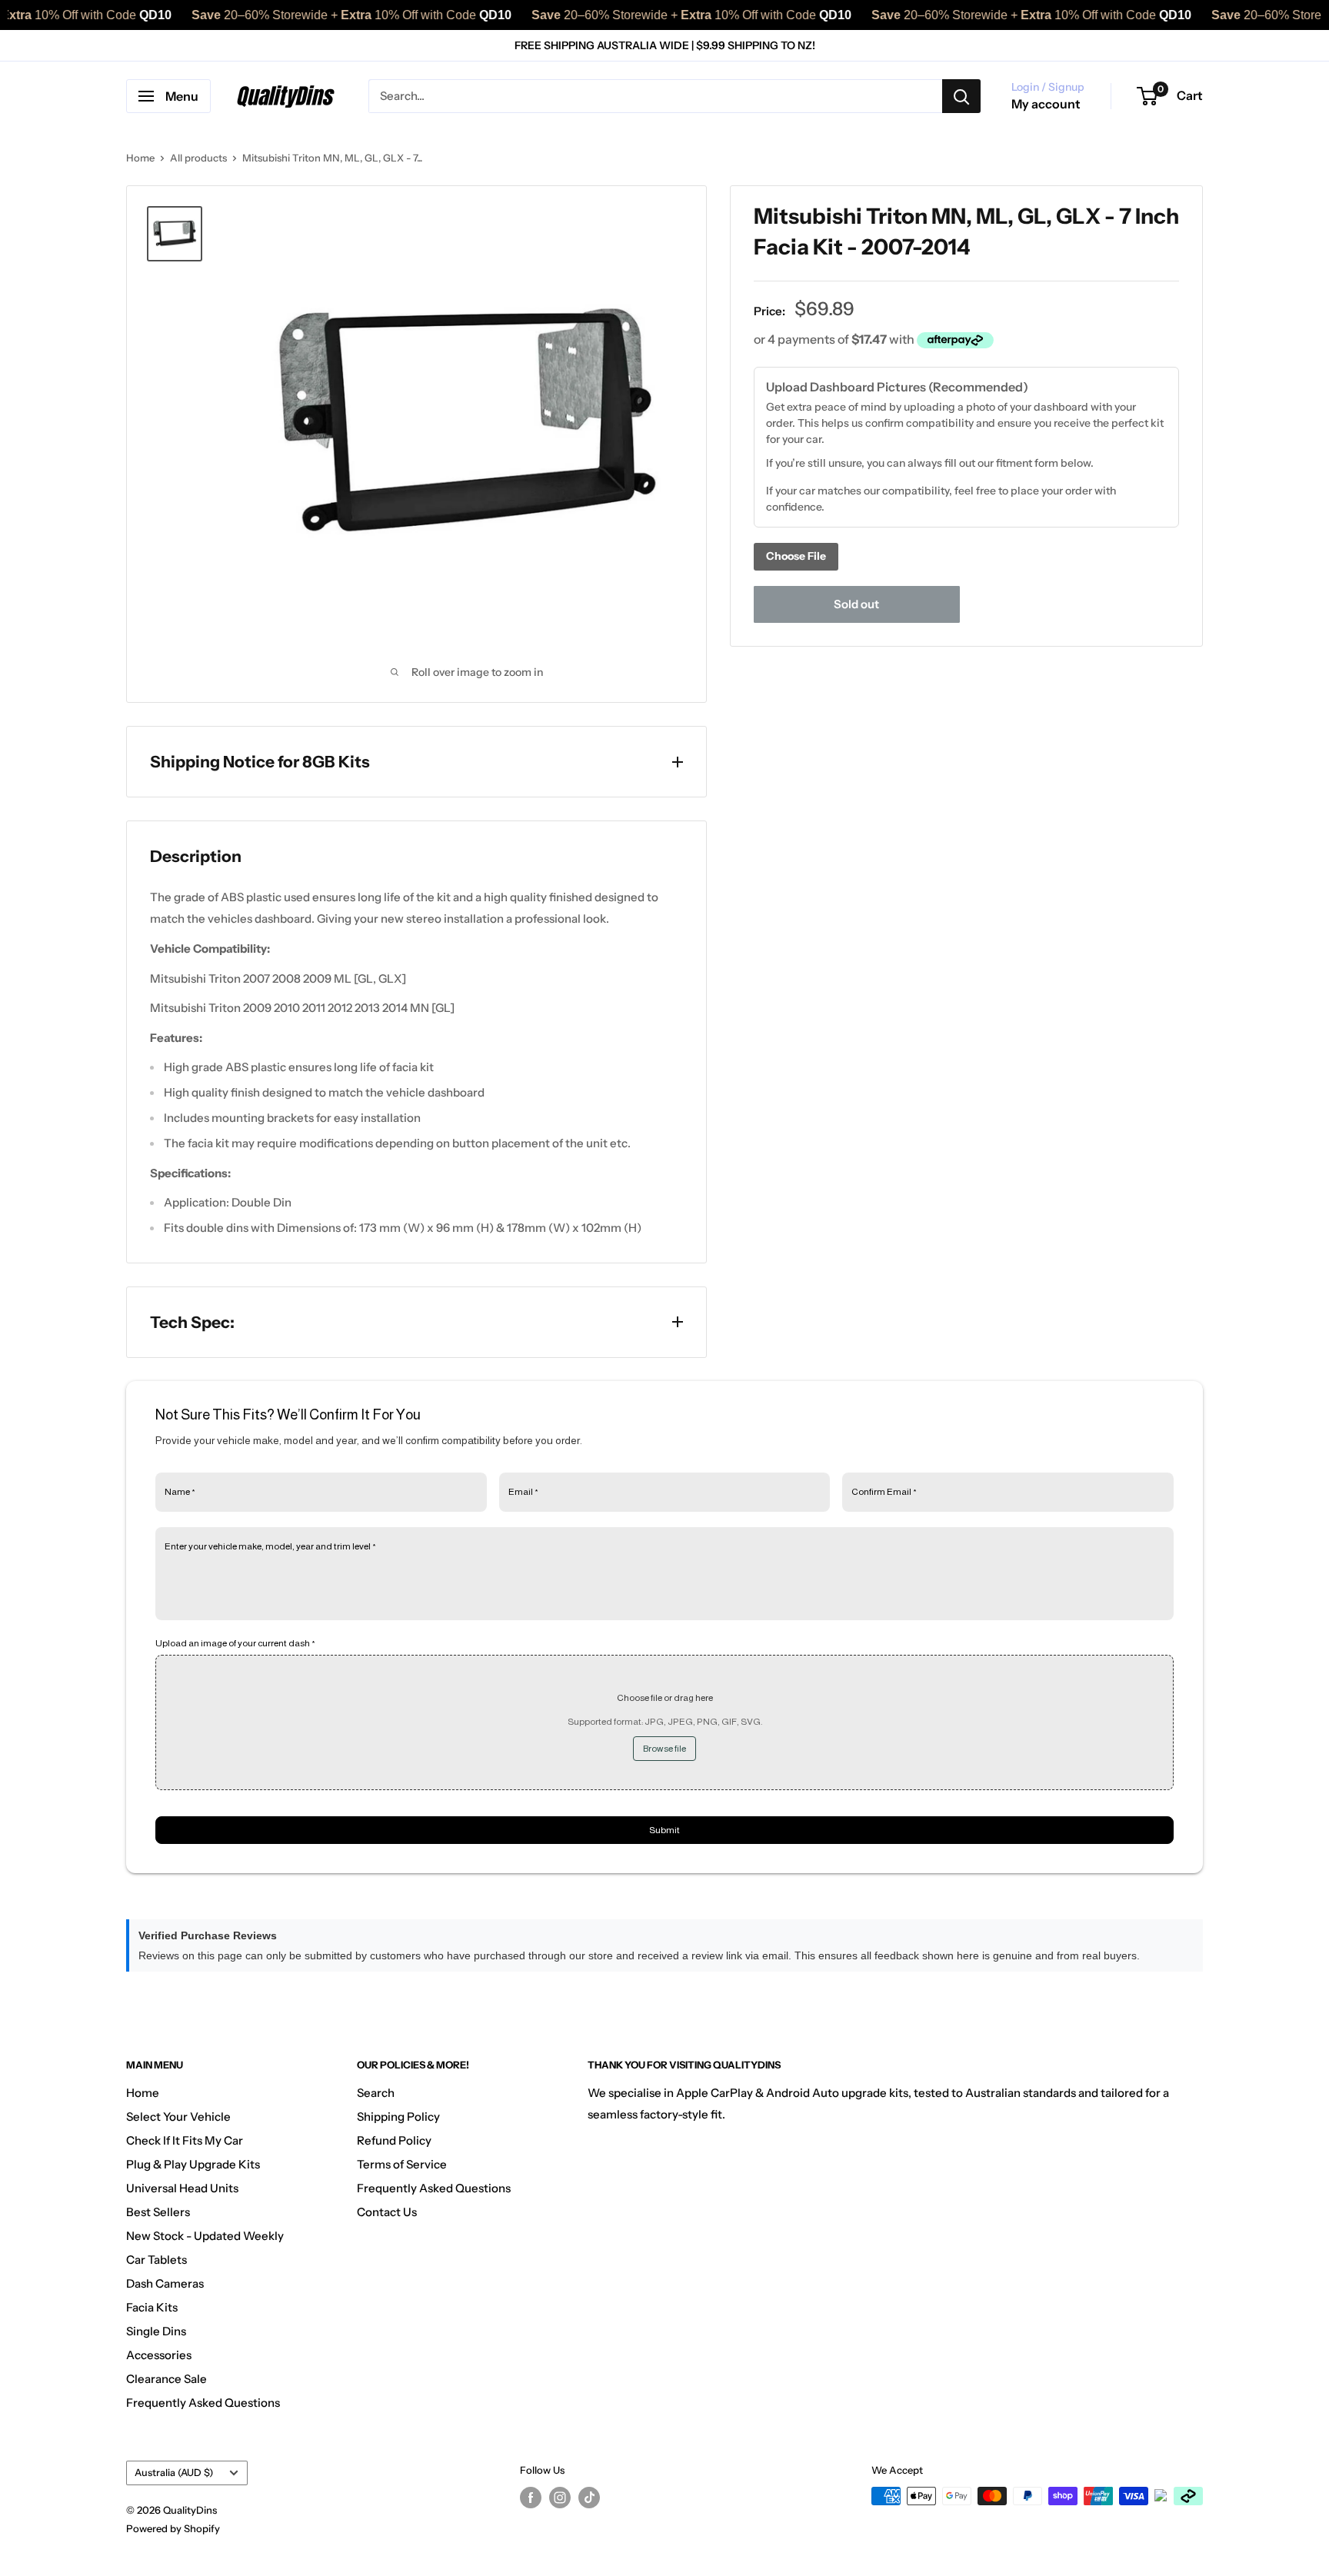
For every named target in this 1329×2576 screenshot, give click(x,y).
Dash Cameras (165, 2283)
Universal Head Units (182, 2188)
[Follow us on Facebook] (531, 2498)
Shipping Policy (398, 2117)
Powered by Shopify (173, 2528)
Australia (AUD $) (174, 2473)
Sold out (856, 604)
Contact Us (387, 2212)
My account (1046, 104)
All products (198, 158)
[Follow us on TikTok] (589, 2498)
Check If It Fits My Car (185, 2140)
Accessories (159, 2355)
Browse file (664, 1749)
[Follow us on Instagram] (560, 2498)
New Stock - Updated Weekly (205, 2236)
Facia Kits (152, 2307)
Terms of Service (402, 2164)
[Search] (961, 96)
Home (140, 158)
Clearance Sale (167, 2379)
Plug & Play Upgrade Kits (193, 2164)
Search (376, 2093)
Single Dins (156, 2331)
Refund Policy (394, 2140)
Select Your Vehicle (178, 2117)
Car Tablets (157, 2260)
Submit (664, 1830)
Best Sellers (158, 2212)
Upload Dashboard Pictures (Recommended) (897, 387)
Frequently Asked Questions (203, 2403)
